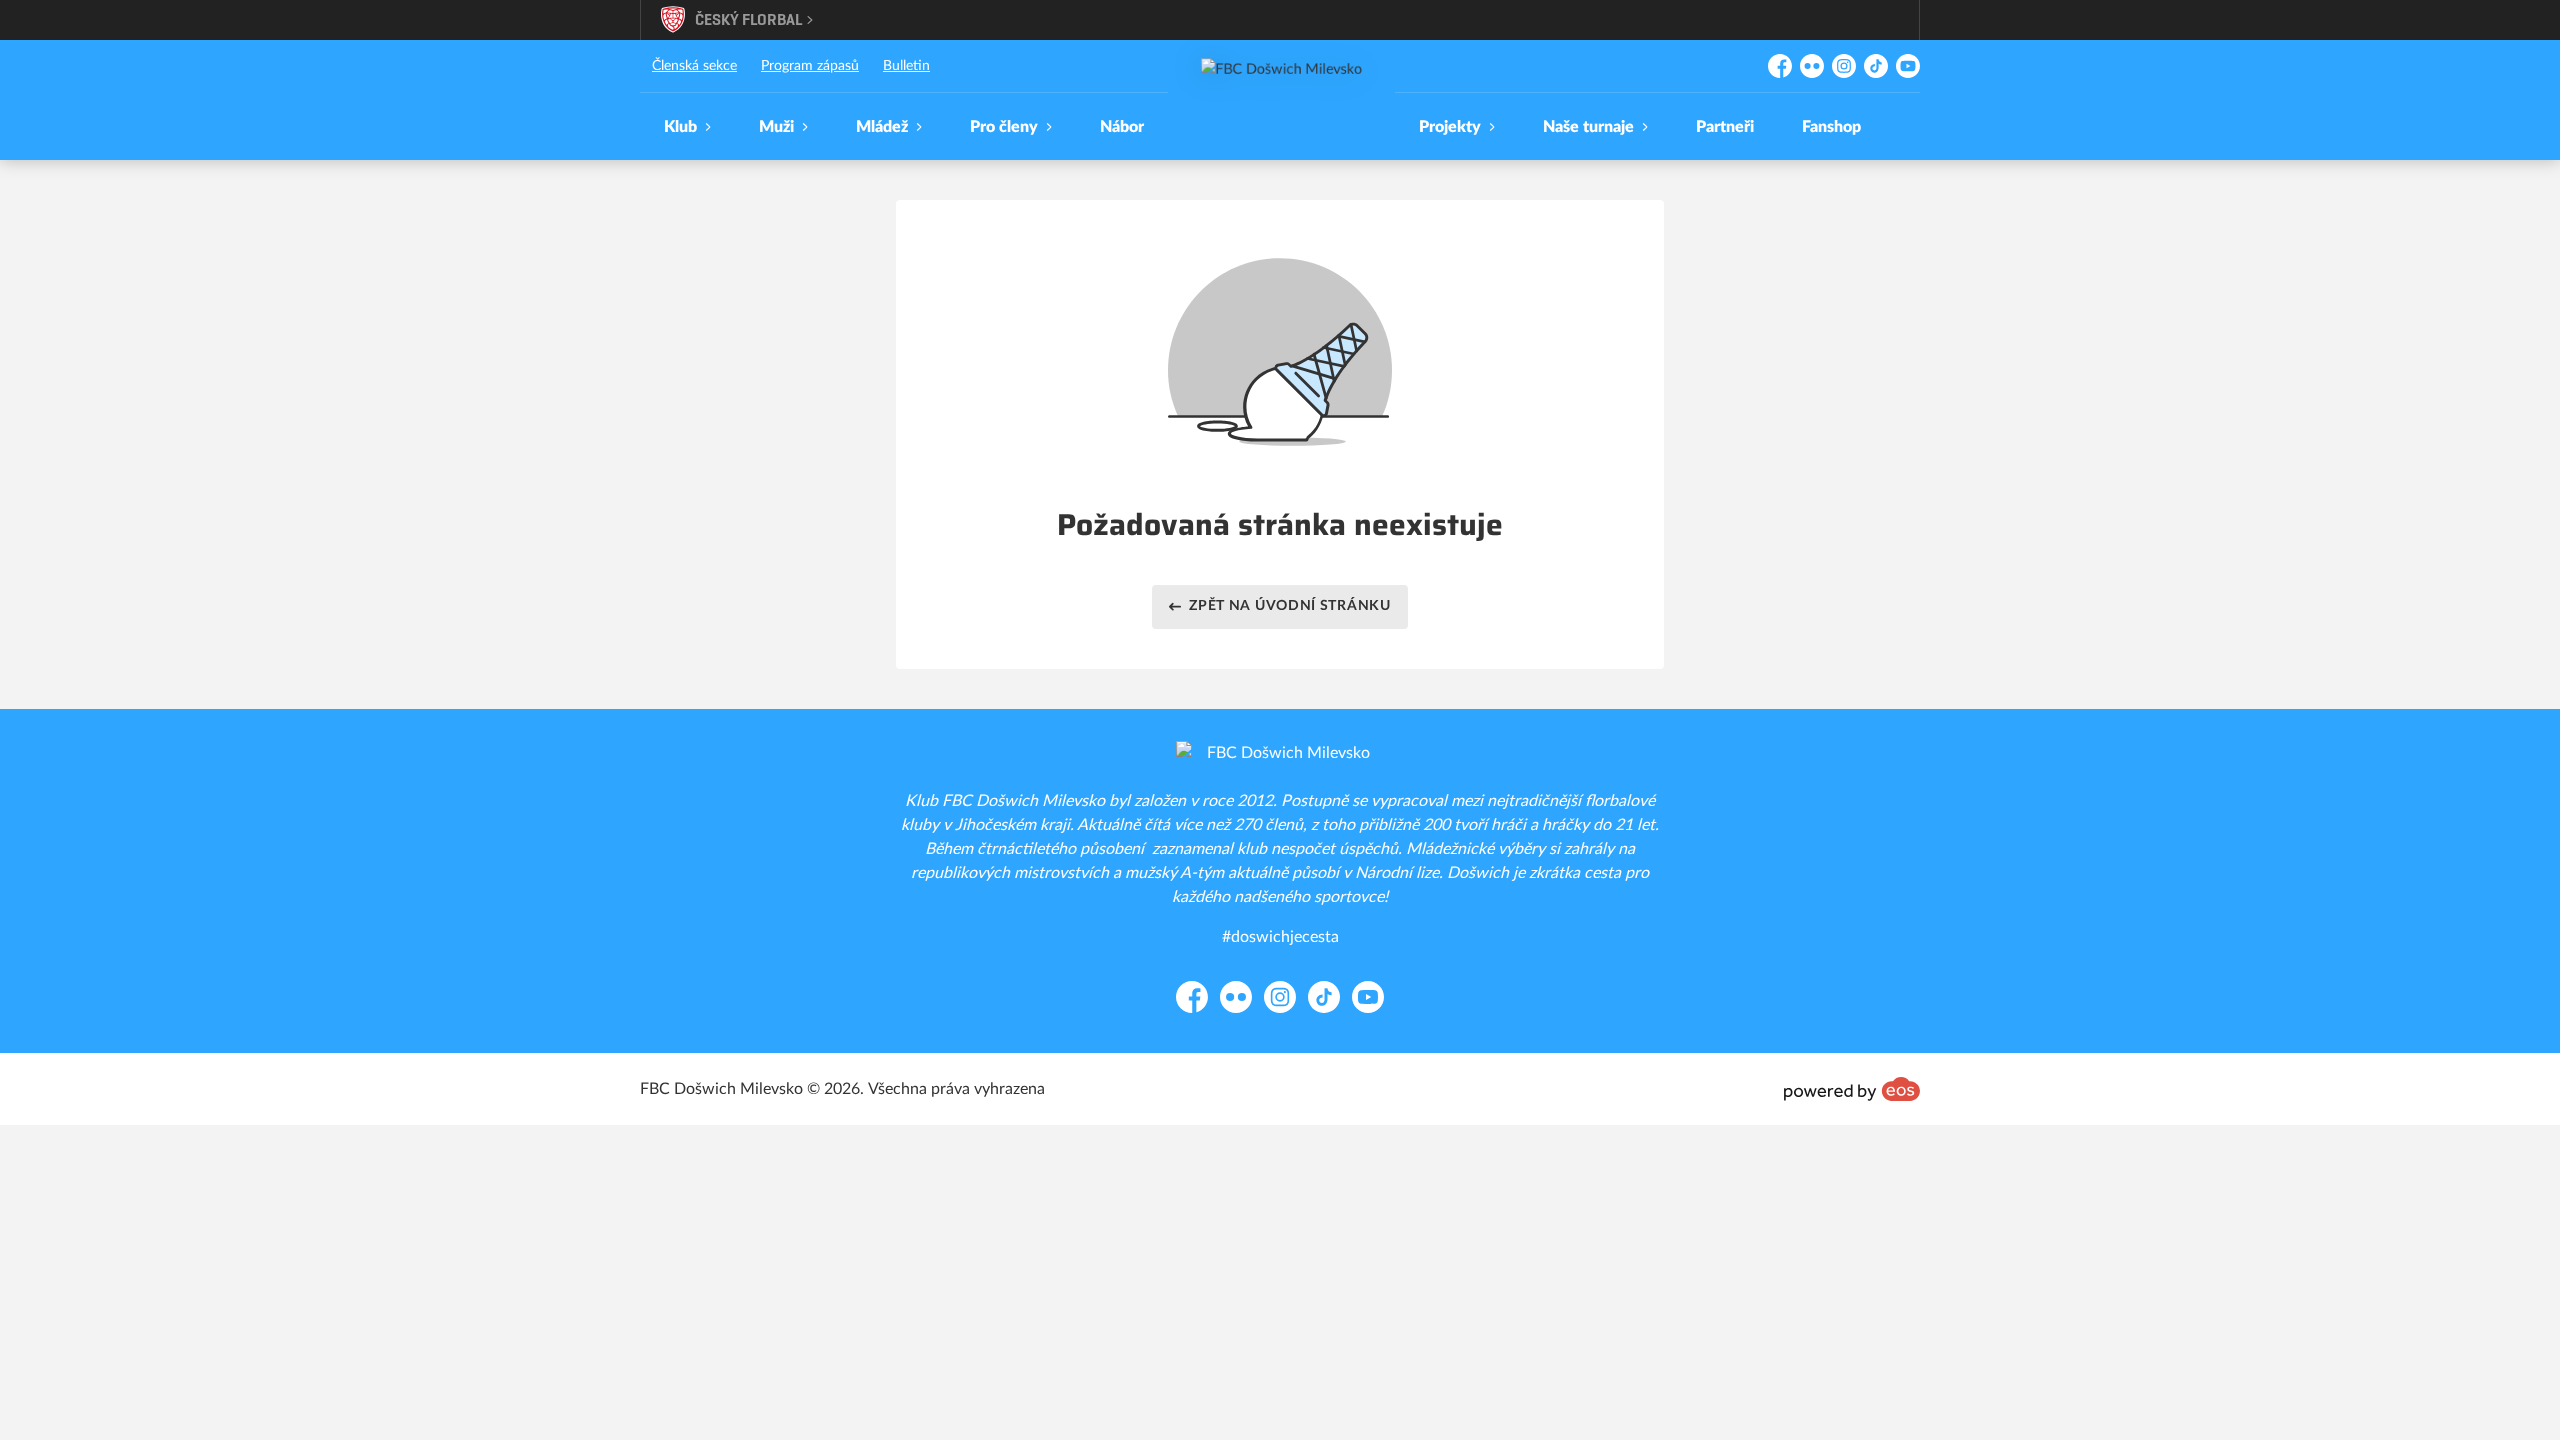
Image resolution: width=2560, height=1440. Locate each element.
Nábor (1122, 127)
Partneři (1725, 127)
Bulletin (906, 66)
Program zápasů (810, 66)
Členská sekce (694, 66)
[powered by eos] (1852, 1089)
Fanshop (1831, 127)
